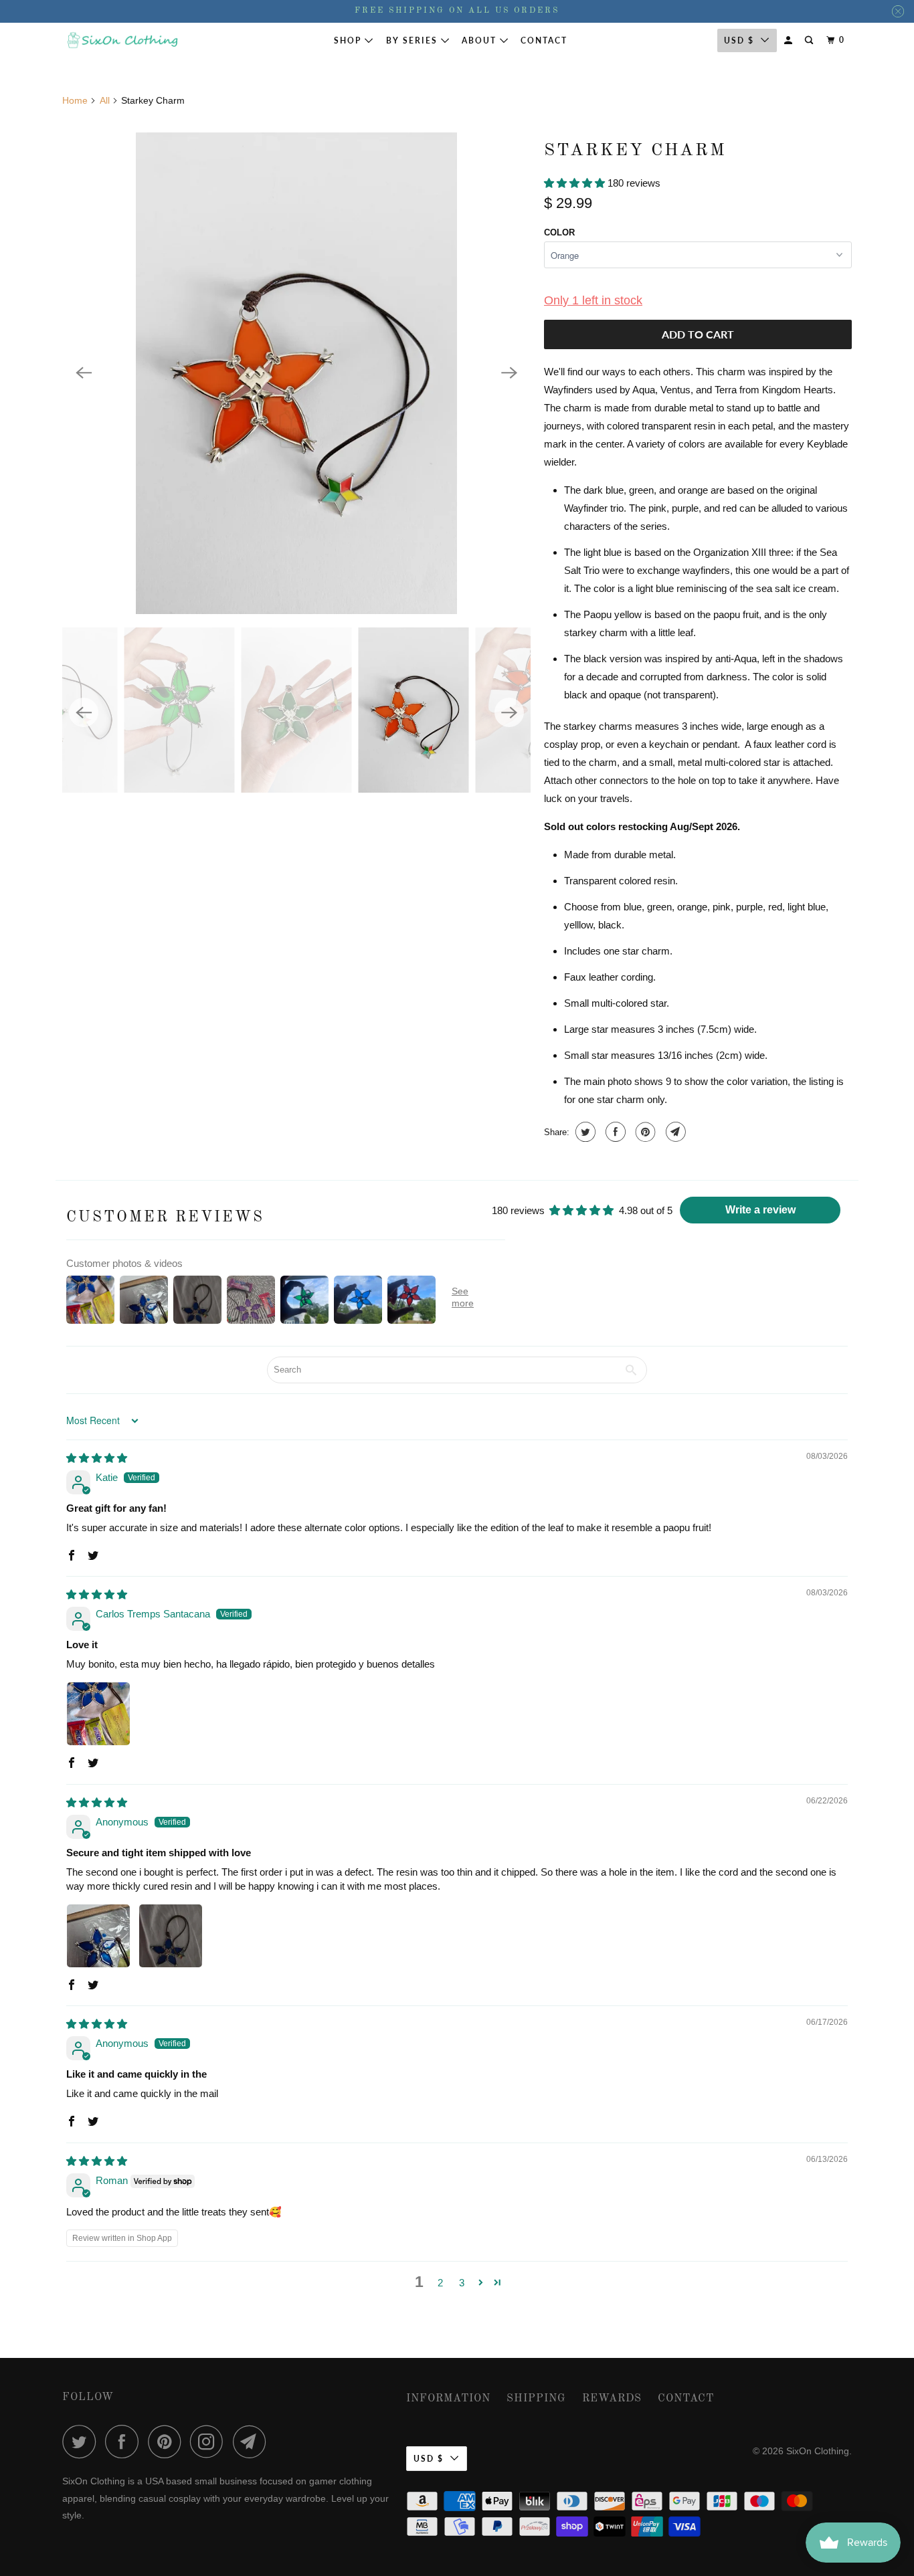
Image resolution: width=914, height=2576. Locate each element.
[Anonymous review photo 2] (171, 1936)
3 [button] (462, 2283)
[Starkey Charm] (296, 373)
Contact (544, 40)
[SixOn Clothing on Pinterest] (168, 2442)
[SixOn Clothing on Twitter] (82, 2442)
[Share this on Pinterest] (644, 1132)
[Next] (509, 373)
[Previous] (84, 373)
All (105, 100)
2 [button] (440, 2283)
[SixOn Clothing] (122, 40)
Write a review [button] (760, 1210)
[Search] (810, 40)
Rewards (612, 2399)
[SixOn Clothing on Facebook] (125, 2442)
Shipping (536, 2399)
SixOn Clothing (818, 2451)
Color (559, 232)
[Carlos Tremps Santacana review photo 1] (98, 1714)
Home (75, 100)
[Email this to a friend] (674, 1132)
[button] (576, 183)
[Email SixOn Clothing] (253, 2442)
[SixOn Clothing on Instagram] (210, 2442)
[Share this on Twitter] (584, 1132)
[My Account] (790, 40)
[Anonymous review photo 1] (98, 1936)
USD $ (739, 40)
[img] (97, 1458)
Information (448, 2399)
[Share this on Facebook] (614, 1132)
